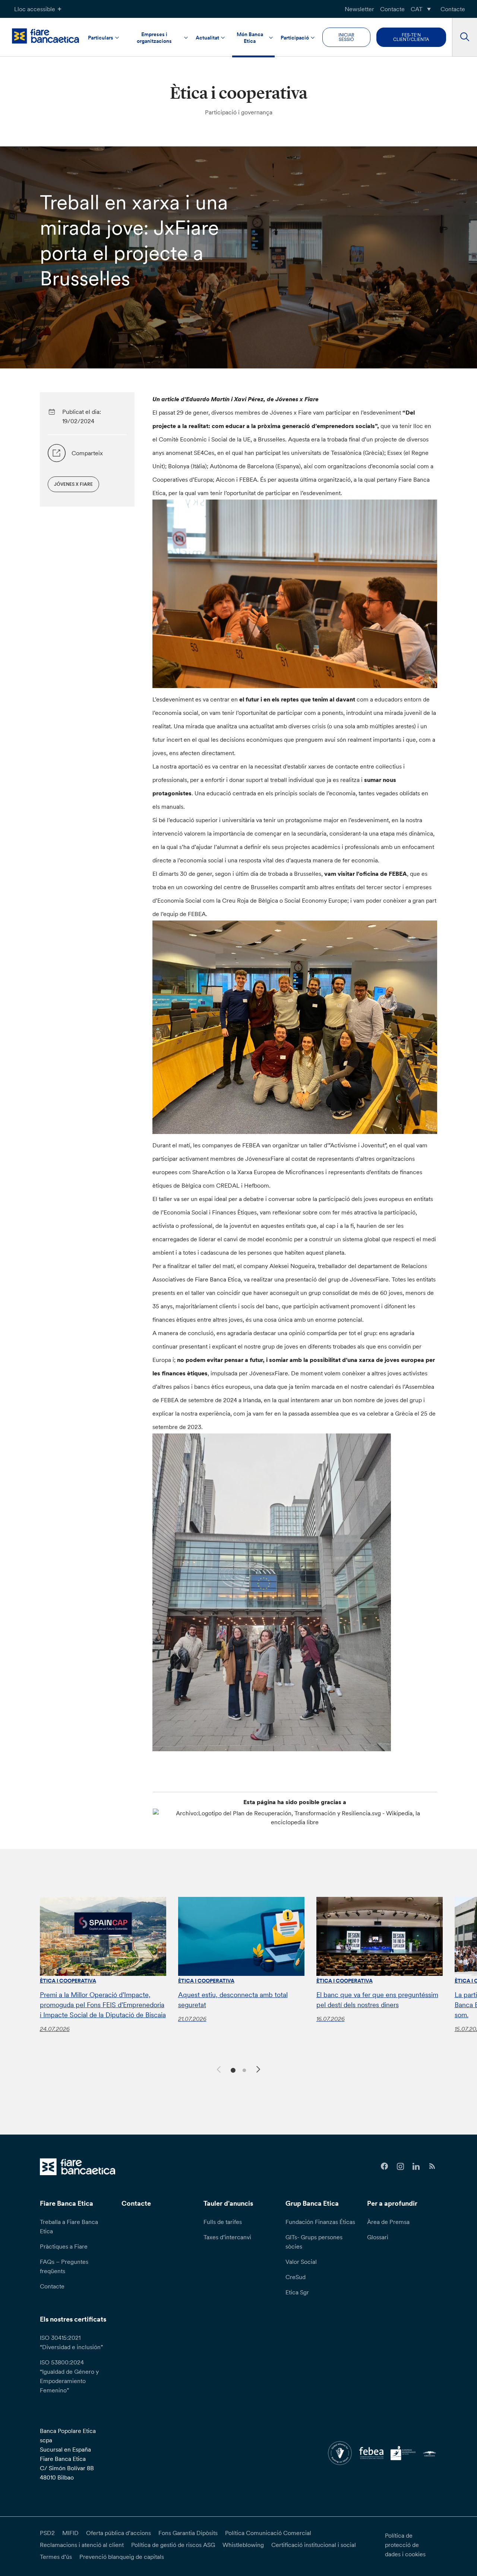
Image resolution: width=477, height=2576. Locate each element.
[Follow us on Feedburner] (432, 2166)
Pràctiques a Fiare (64, 2246)
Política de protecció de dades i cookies (405, 2545)
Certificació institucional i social (314, 2545)
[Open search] (465, 37)
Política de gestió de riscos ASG (173, 2545)
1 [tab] (232, 2070)
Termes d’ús (56, 2557)
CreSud (296, 2277)
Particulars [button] (101, 38)
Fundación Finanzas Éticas (320, 2222)
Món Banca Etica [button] (250, 38)
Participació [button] (295, 38)
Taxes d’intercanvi (227, 2237)
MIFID (70, 2533)
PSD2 (47, 2533)
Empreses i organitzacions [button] (154, 38)
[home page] (45, 36)
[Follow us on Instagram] (400, 2166)
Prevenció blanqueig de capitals (122, 2557)
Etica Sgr (297, 2292)
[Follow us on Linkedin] (416, 2166)
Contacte (392, 9)
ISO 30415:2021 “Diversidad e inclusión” (71, 2342)
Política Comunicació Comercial (268, 2533)
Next (259, 2070)
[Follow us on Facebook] (384, 2166)
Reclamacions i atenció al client (82, 2545)
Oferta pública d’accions (119, 2533)
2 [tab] (243, 2070)
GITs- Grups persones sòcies (314, 2242)
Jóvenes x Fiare (73, 484)
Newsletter (359, 9)
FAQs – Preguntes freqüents (64, 2266)
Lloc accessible (35, 9)
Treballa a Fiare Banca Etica (69, 2226)
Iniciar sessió (346, 37)
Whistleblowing (243, 2545)
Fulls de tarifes (223, 2222)
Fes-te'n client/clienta (411, 37)
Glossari (378, 2237)
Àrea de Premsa (388, 2222)
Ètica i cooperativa (68, 1981)
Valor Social (301, 2262)
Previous (218, 2068)
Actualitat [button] (207, 38)
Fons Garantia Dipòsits (188, 2533)
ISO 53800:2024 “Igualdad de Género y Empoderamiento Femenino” (69, 2376)
